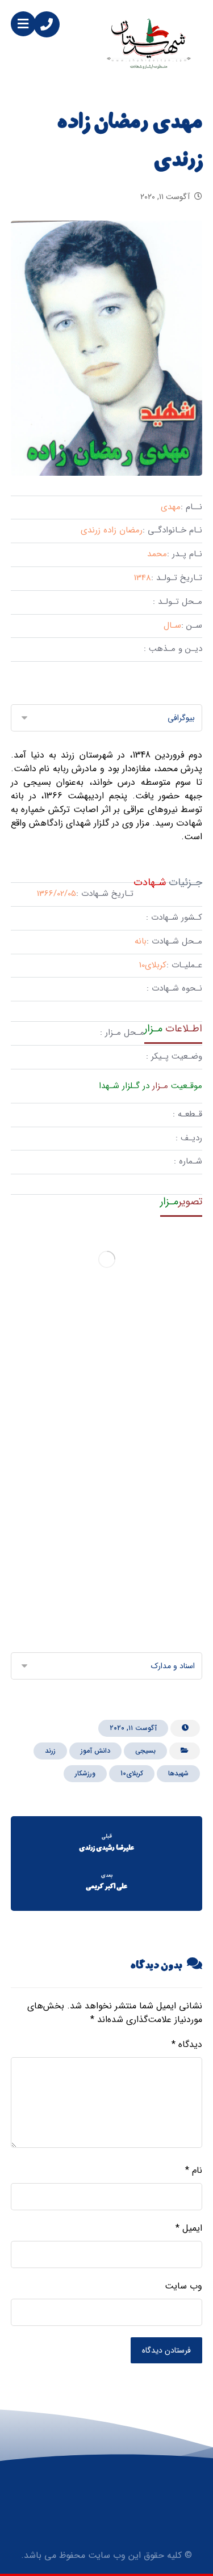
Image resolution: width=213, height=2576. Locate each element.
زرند (50, 1751)
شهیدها (178, 1773)
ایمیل (189, 2228)
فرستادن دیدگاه (166, 2350)
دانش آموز (95, 1751)
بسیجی (145, 1751)
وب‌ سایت (183, 2286)
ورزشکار (85, 1773)
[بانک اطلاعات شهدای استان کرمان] (148, 43)
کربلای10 (132, 1773)
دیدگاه (187, 2045)
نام (194, 2171)
